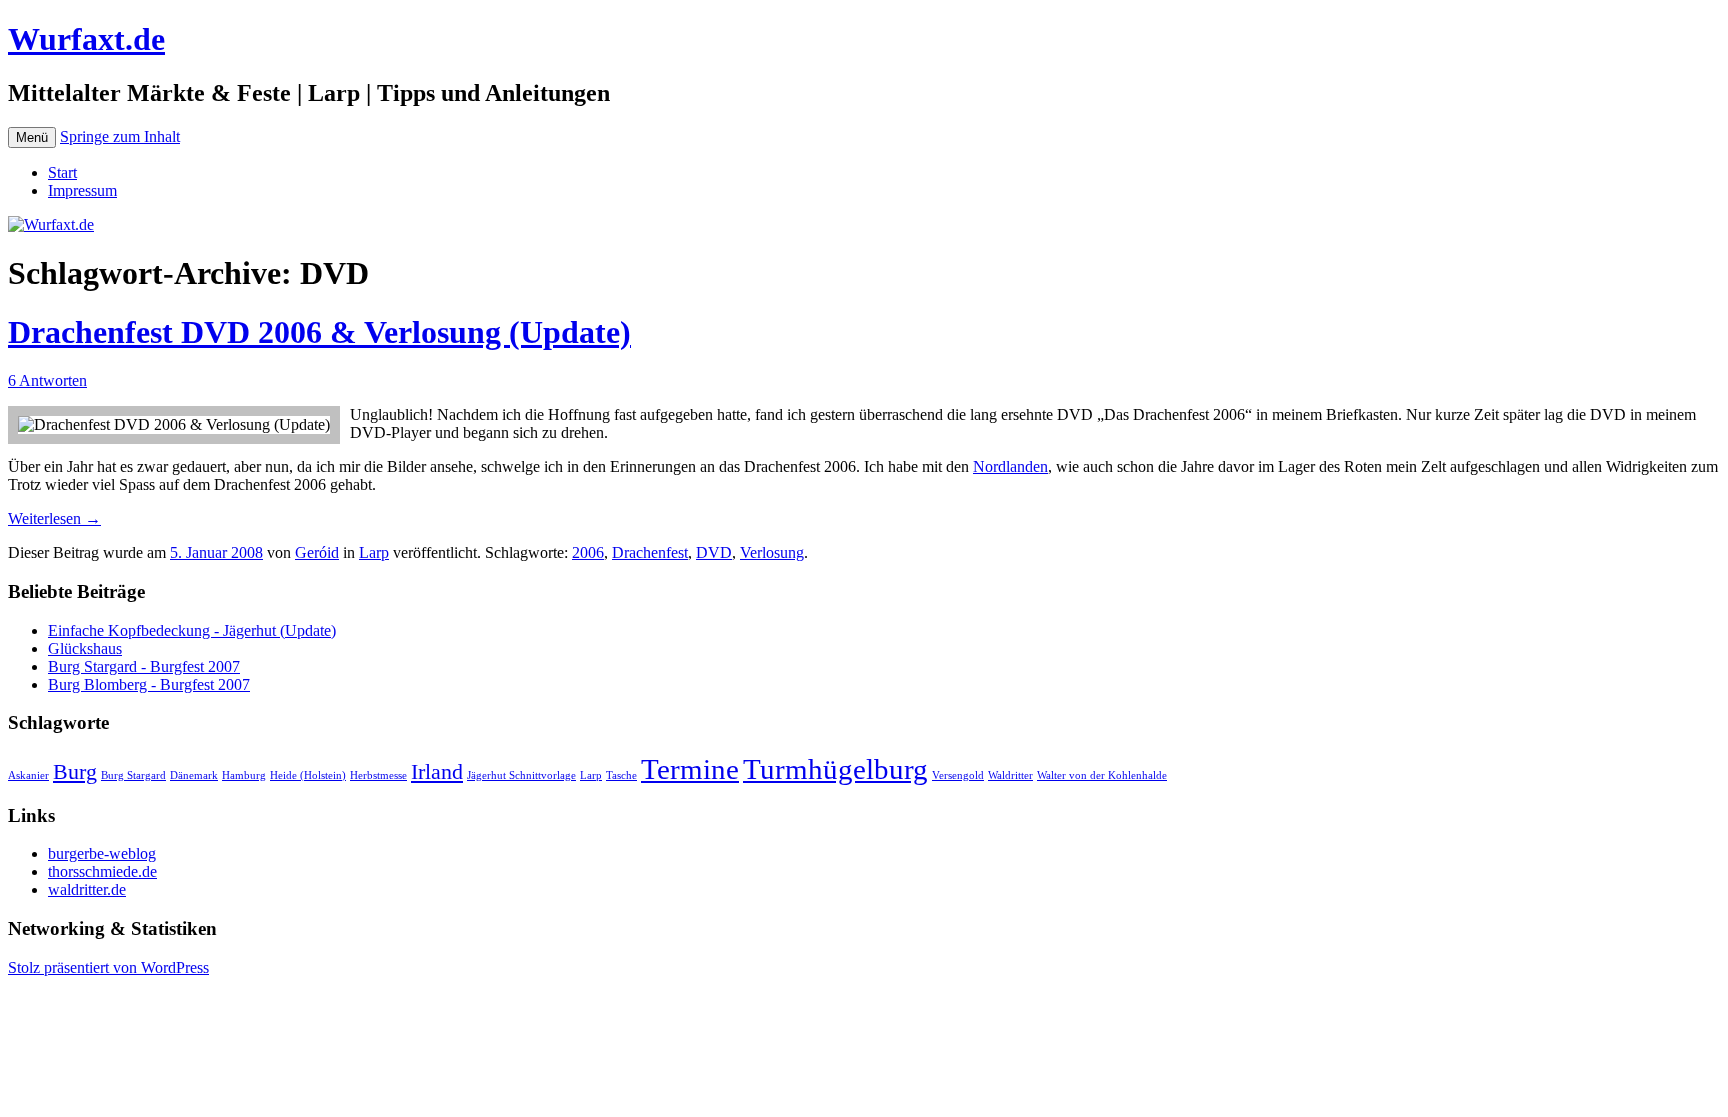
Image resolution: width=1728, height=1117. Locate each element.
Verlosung (772, 552)
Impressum (82, 190)
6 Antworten (47, 380)
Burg (75, 772)
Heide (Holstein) (308, 775)
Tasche (621, 775)
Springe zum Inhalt (120, 136)
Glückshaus (85, 648)
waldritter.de (87, 889)
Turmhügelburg (835, 769)
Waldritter (1010, 775)
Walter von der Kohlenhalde (1102, 775)
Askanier (28, 775)
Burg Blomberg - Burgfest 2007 (149, 684)
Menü (32, 137)
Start (62, 172)
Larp (374, 552)
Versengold (958, 775)
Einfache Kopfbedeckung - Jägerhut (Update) (192, 630)
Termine (690, 769)
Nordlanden (1010, 466)
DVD (714, 552)
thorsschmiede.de (102, 871)
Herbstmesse (378, 775)
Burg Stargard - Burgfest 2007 (144, 666)
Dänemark (194, 775)
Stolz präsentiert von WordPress (108, 967)
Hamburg (244, 775)
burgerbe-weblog (102, 853)
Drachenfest (650, 552)
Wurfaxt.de (86, 39)
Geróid (317, 552)
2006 (588, 552)
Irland (437, 772)
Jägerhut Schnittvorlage (521, 775)
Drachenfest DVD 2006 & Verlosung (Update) (319, 332)
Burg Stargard (133, 775)
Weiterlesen (54, 518)
